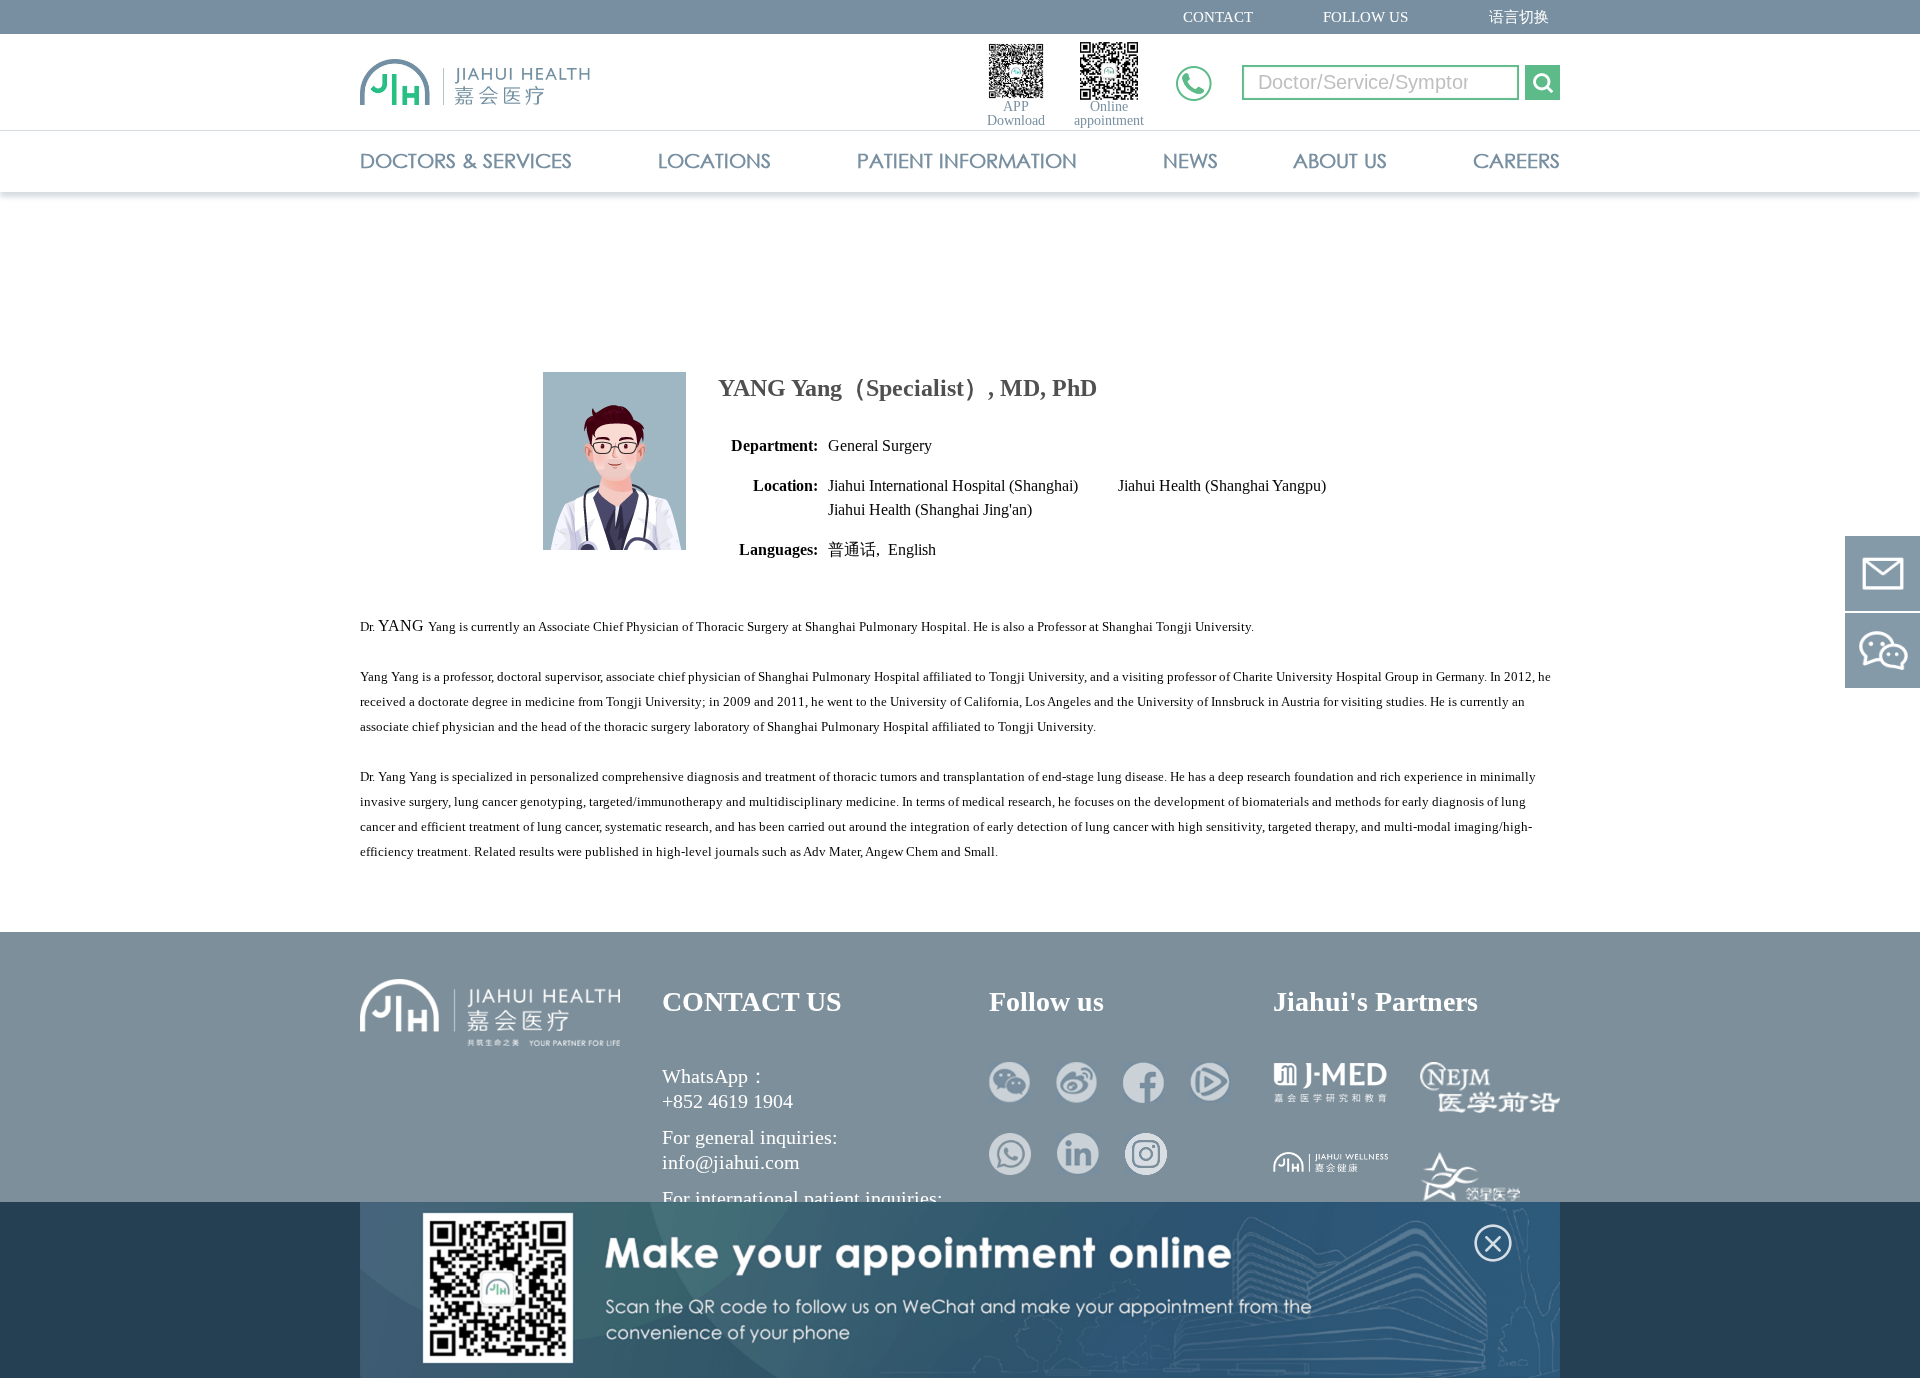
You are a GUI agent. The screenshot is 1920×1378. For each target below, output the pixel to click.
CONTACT (1218, 17)
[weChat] (1009, 1082)
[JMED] (1330, 1082)
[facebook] (1143, 1082)
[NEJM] (1490, 1087)
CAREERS (1516, 160)
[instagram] (1146, 1154)
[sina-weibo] (1076, 1082)
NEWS (1190, 160)
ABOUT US (1340, 160)
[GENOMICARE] (1470, 1181)
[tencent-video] (1210, 1082)
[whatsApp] (1010, 1154)
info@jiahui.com (731, 1162)
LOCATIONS (714, 160)
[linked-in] (1078, 1154)
